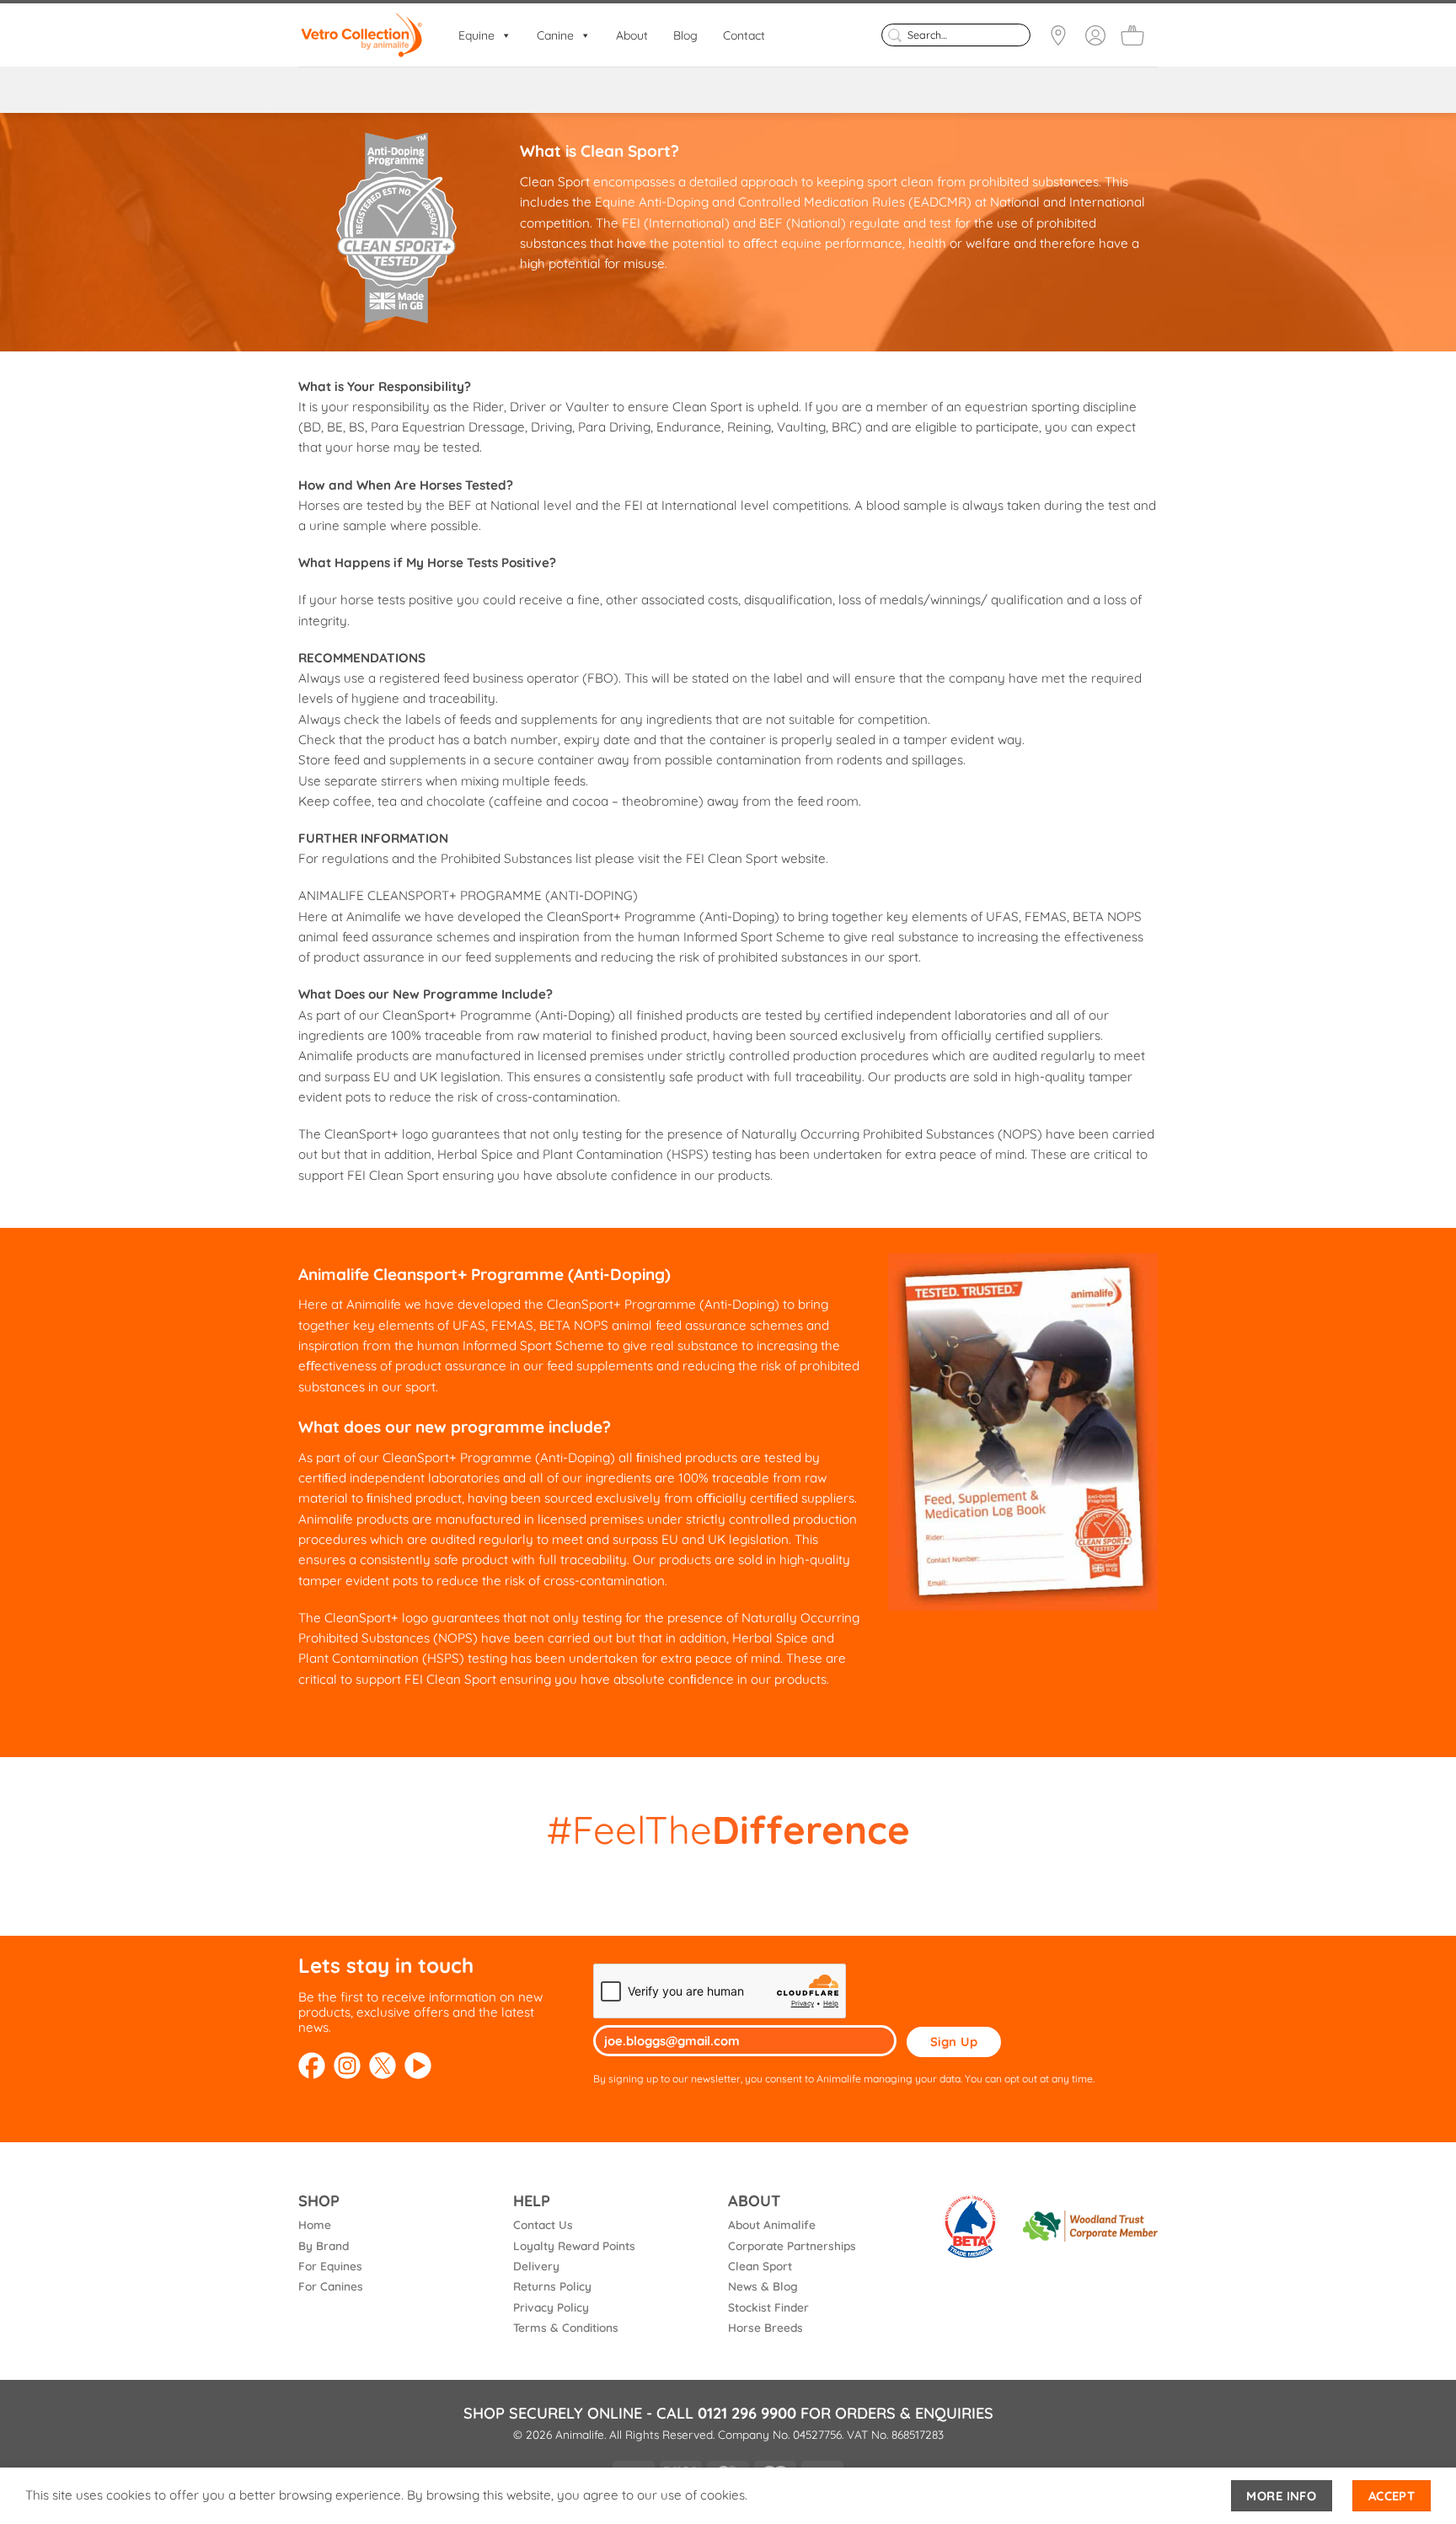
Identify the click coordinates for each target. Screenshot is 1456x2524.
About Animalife (772, 2224)
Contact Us (543, 2224)
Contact (744, 35)
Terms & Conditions (566, 2327)
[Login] (1095, 35)
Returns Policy (552, 2286)
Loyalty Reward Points (574, 2245)
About (632, 35)
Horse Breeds (765, 2327)
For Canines (331, 2286)
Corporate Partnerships (792, 2245)
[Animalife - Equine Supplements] (361, 35)
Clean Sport (760, 2266)
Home (315, 2224)
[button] (1132, 35)
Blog (685, 35)
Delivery (536, 2266)
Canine (555, 35)
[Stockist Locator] (1058, 35)
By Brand (324, 2245)
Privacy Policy (551, 2307)
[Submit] (894, 35)
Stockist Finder (768, 2307)
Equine (476, 35)
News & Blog (763, 2286)
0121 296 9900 (747, 2413)
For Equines (330, 2266)
